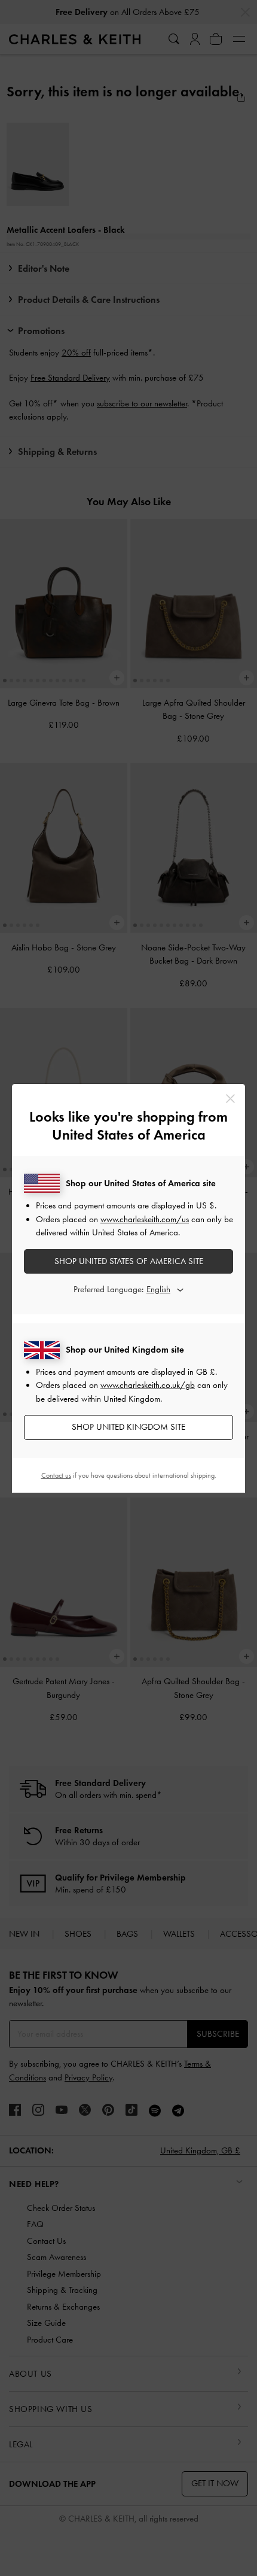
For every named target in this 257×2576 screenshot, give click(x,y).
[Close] (230, 1099)
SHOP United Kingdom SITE (128, 1427)
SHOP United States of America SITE (129, 1261)
